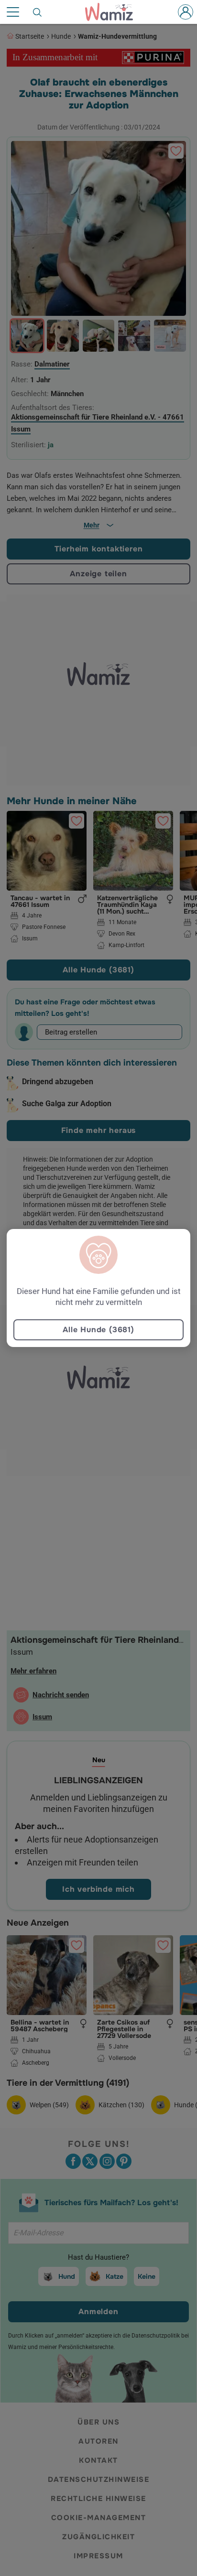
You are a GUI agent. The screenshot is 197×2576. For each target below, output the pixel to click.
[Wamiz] (114, 12)
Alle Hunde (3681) (98, 1330)
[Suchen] (38, 12)
